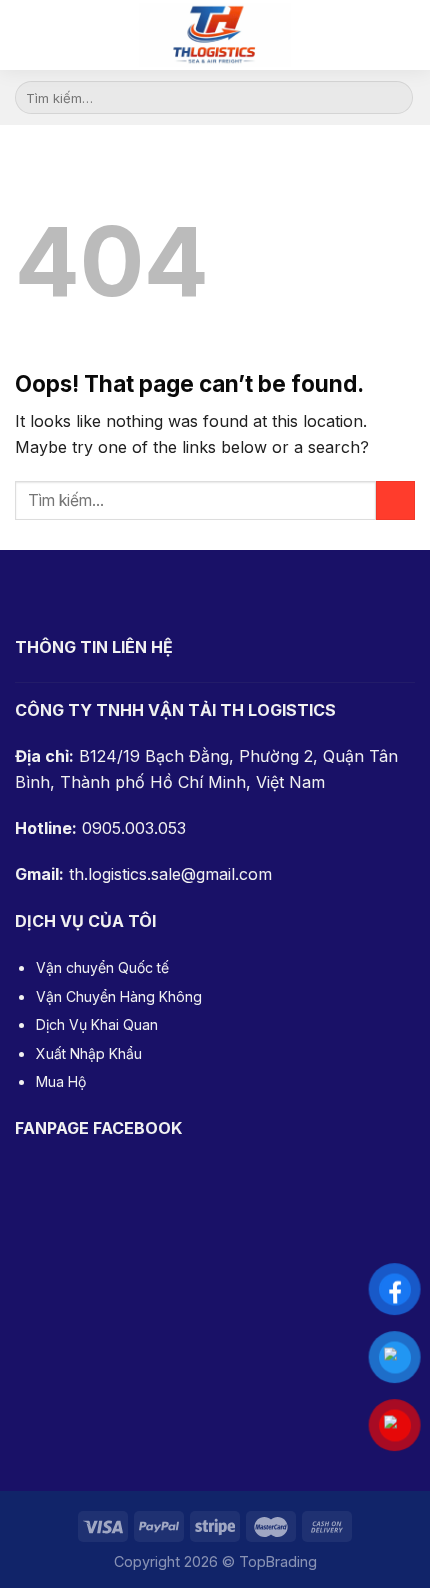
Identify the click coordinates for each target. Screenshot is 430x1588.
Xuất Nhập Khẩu (89, 1053)
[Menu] (30, 35)
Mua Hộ (61, 1081)
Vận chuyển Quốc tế (102, 967)
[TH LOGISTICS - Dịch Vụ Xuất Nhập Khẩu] (215, 35)
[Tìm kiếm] (405, 34)
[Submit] (394, 98)
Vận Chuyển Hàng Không (119, 996)
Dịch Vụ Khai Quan (97, 1024)
